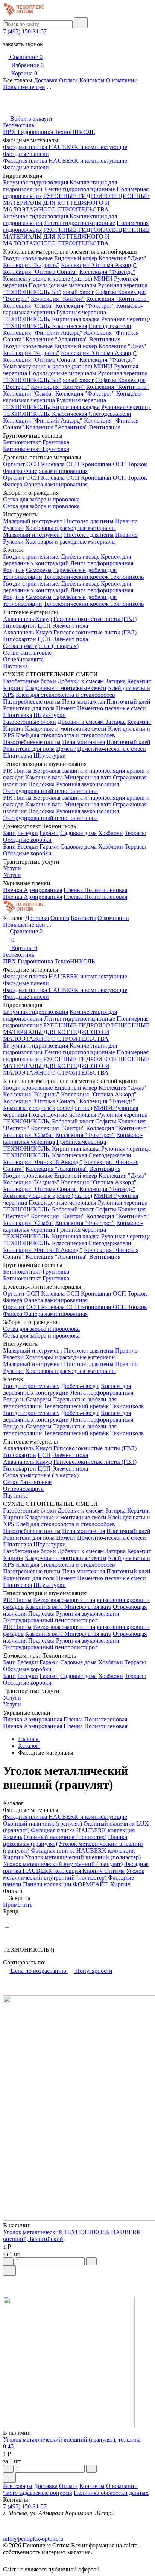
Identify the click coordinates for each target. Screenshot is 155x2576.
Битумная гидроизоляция (36, 182)
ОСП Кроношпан (90, 464)
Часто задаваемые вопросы (38, 2493)
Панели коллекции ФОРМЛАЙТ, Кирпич (77, 1884)
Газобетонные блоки (30, 681)
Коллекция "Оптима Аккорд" (99, 265)
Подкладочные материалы (62, 285)
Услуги (12, 868)
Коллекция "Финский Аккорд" (43, 333)
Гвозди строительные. (31, 556)
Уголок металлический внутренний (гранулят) (63, 1864)
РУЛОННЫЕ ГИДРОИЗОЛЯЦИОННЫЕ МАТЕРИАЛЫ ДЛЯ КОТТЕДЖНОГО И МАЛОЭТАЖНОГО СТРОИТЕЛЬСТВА (76, 203)
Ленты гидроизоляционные (80, 189)
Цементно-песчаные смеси (112, 708)
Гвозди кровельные (28, 258)
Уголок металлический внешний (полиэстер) (83, 1857)
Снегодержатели (110, 326)
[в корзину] (9, 2270)
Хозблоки (111, 833)
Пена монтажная (84, 701)
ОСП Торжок (130, 464)
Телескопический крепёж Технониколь (94, 577)
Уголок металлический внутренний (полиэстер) (74, 1874)
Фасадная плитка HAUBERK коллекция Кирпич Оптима (76, 1867)
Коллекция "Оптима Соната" (40, 272)
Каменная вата (45, 777)
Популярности (93, 1971)
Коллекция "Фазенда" (107, 272)
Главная (29, 1739)
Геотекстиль (19, 125)
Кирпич (13, 688)
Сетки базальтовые (27, 653)
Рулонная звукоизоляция (87, 784)
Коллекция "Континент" (118, 299)
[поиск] (81, 23)
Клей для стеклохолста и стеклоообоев (65, 695)
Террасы (135, 833)
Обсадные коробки (27, 840)
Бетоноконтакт (23, 442)
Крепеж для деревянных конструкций (67, 560)
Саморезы (39, 570)
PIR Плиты (17, 771)
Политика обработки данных (111, 2493)
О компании (122, 80)
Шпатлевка (17, 715)
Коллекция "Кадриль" (31, 265)
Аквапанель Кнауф (27, 619)
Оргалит (14, 464)
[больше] (91, 2261)
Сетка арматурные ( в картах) (41, 646)
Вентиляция (105, 339)
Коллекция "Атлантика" (57, 339)
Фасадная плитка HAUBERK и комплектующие (65, 147)
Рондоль (14, 570)
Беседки (28, 833)
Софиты (106, 292)
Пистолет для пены (89, 521)
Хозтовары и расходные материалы (71, 528)
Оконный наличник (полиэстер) (65, 1837)
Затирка (115, 681)
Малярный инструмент (33, 521)
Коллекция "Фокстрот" (85, 306)
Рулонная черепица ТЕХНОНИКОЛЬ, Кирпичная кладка (55, 316)
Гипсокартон (20, 626)
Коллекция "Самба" (28, 306)
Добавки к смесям (81, 681)
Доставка (46, 80)
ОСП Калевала (46, 464)
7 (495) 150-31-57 (25, 31)
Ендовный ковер (76, 258)
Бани (9, 833)
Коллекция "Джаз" (122, 258)
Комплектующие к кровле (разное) (48, 279)
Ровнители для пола (29, 708)
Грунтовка (56, 442)
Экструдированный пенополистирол (50, 791)
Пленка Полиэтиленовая (95, 890)
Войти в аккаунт (31, 119)
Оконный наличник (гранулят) (43, 1823)
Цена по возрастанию (38, 1971)
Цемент (66, 708)
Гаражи (49, 833)
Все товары (18, 2486)
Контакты (92, 80)
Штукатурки (50, 715)
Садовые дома (78, 833)
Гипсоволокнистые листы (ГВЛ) (95, 619)
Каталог (29, 1746)
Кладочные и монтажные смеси (66, 688)
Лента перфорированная (102, 563)
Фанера (13, 471)
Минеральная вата (88, 777)
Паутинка (15, 666)
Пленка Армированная (33, 890)
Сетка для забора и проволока (41, 499)
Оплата (68, 80)
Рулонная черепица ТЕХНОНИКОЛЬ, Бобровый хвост (75, 289)
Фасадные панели (26, 154)
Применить (18, 1905)
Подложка (41, 784)
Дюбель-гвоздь (80, 556)
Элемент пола (70, 626)
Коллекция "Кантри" (58, 299)
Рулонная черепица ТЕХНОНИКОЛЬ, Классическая (77, 322)
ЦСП (44, 626)
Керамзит (139, 681)
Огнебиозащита (23, 659)
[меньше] (8, 2261)
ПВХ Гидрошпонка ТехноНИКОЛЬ (49, 132)
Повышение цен (24, 87)
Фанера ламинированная (56, 471)
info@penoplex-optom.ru (33, 2539)
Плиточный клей (128, 701)
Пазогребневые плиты (32, 701)
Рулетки (13, 528)
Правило (126, 521)
